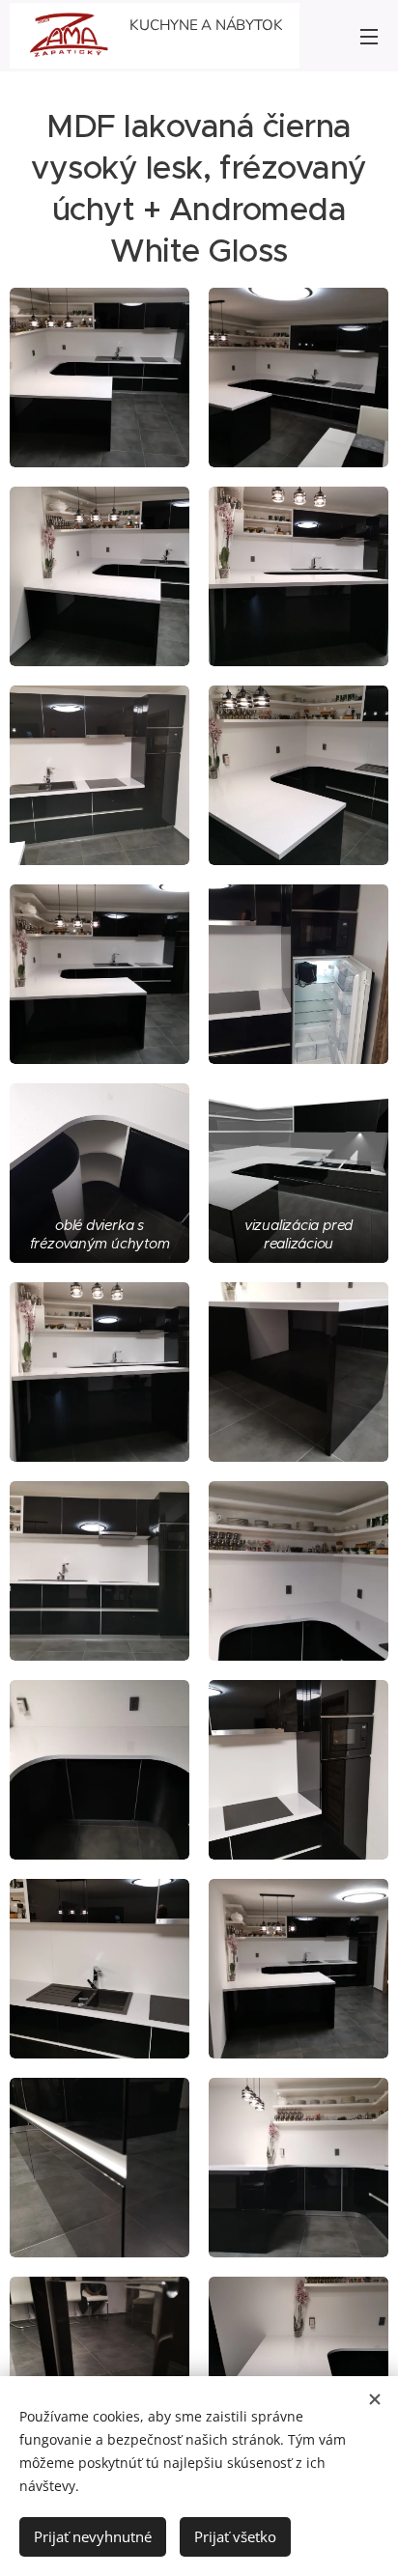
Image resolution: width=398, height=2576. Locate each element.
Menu (369, 36)
